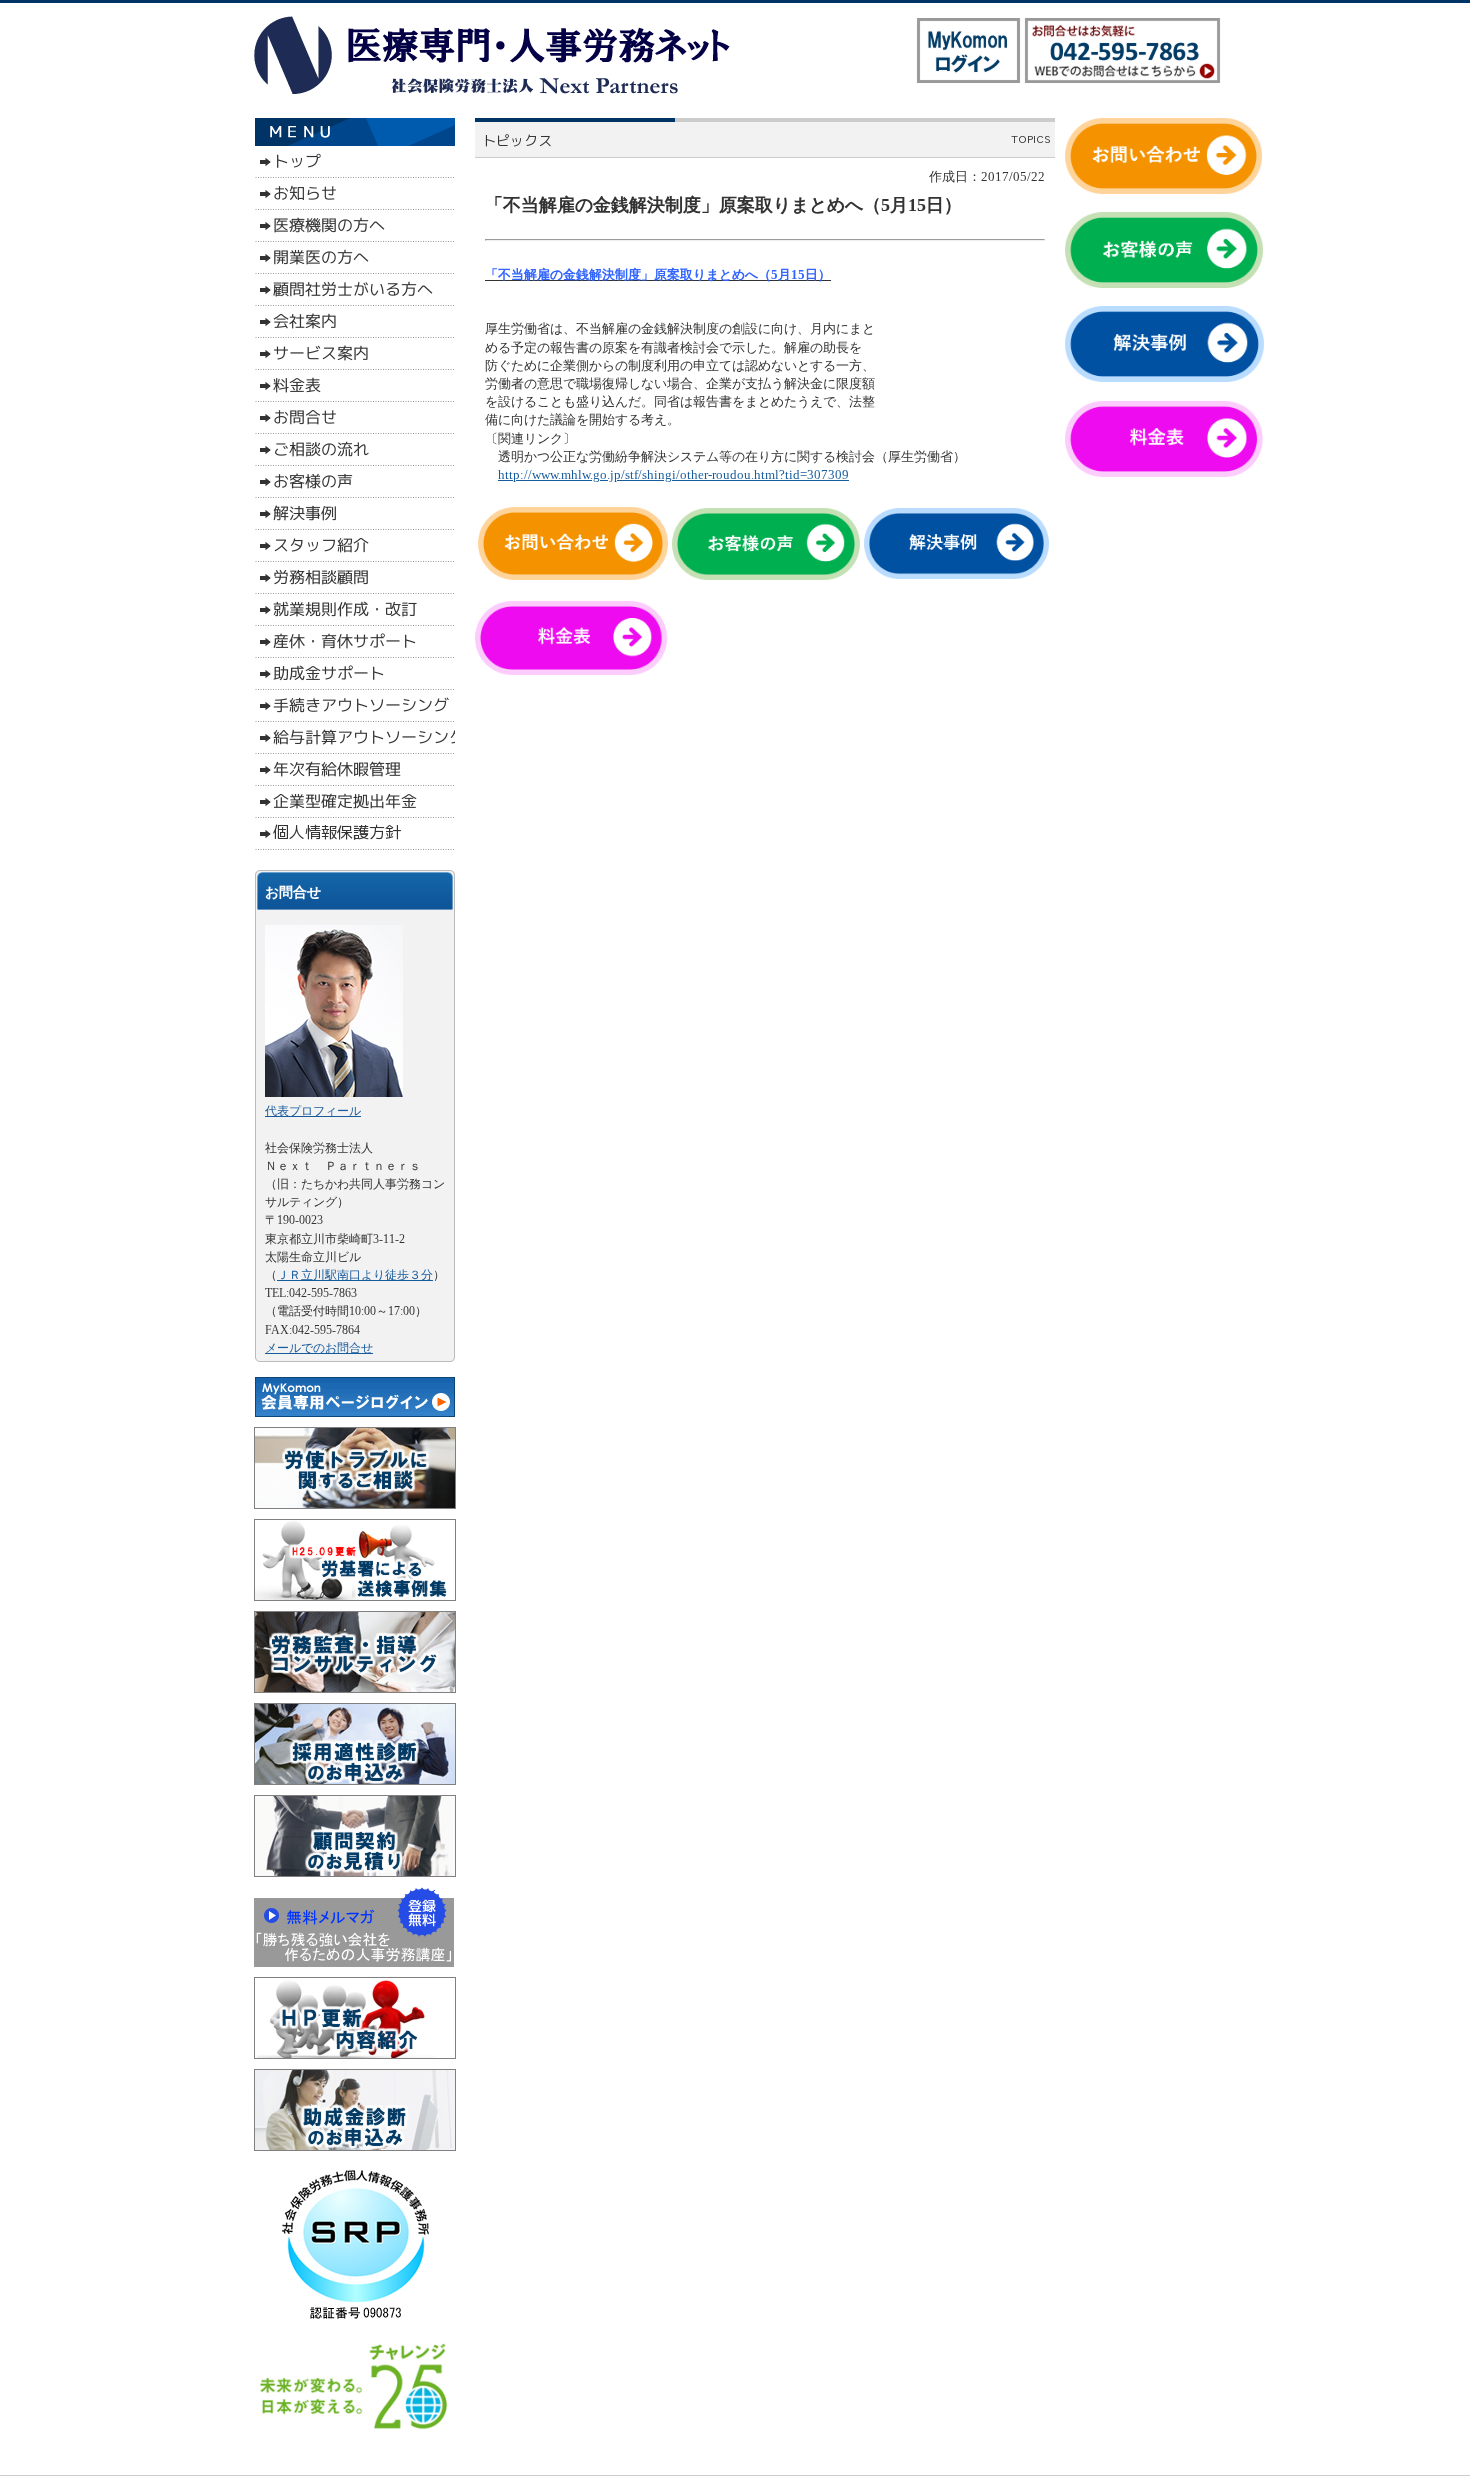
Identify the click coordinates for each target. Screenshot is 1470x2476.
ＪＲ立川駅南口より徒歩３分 (355, 1275)
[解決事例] (956, 574)
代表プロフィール (313, 1111)
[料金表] (578, 670)
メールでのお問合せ (319, 1348)
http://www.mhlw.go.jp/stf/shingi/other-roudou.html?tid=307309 (673, 474)
